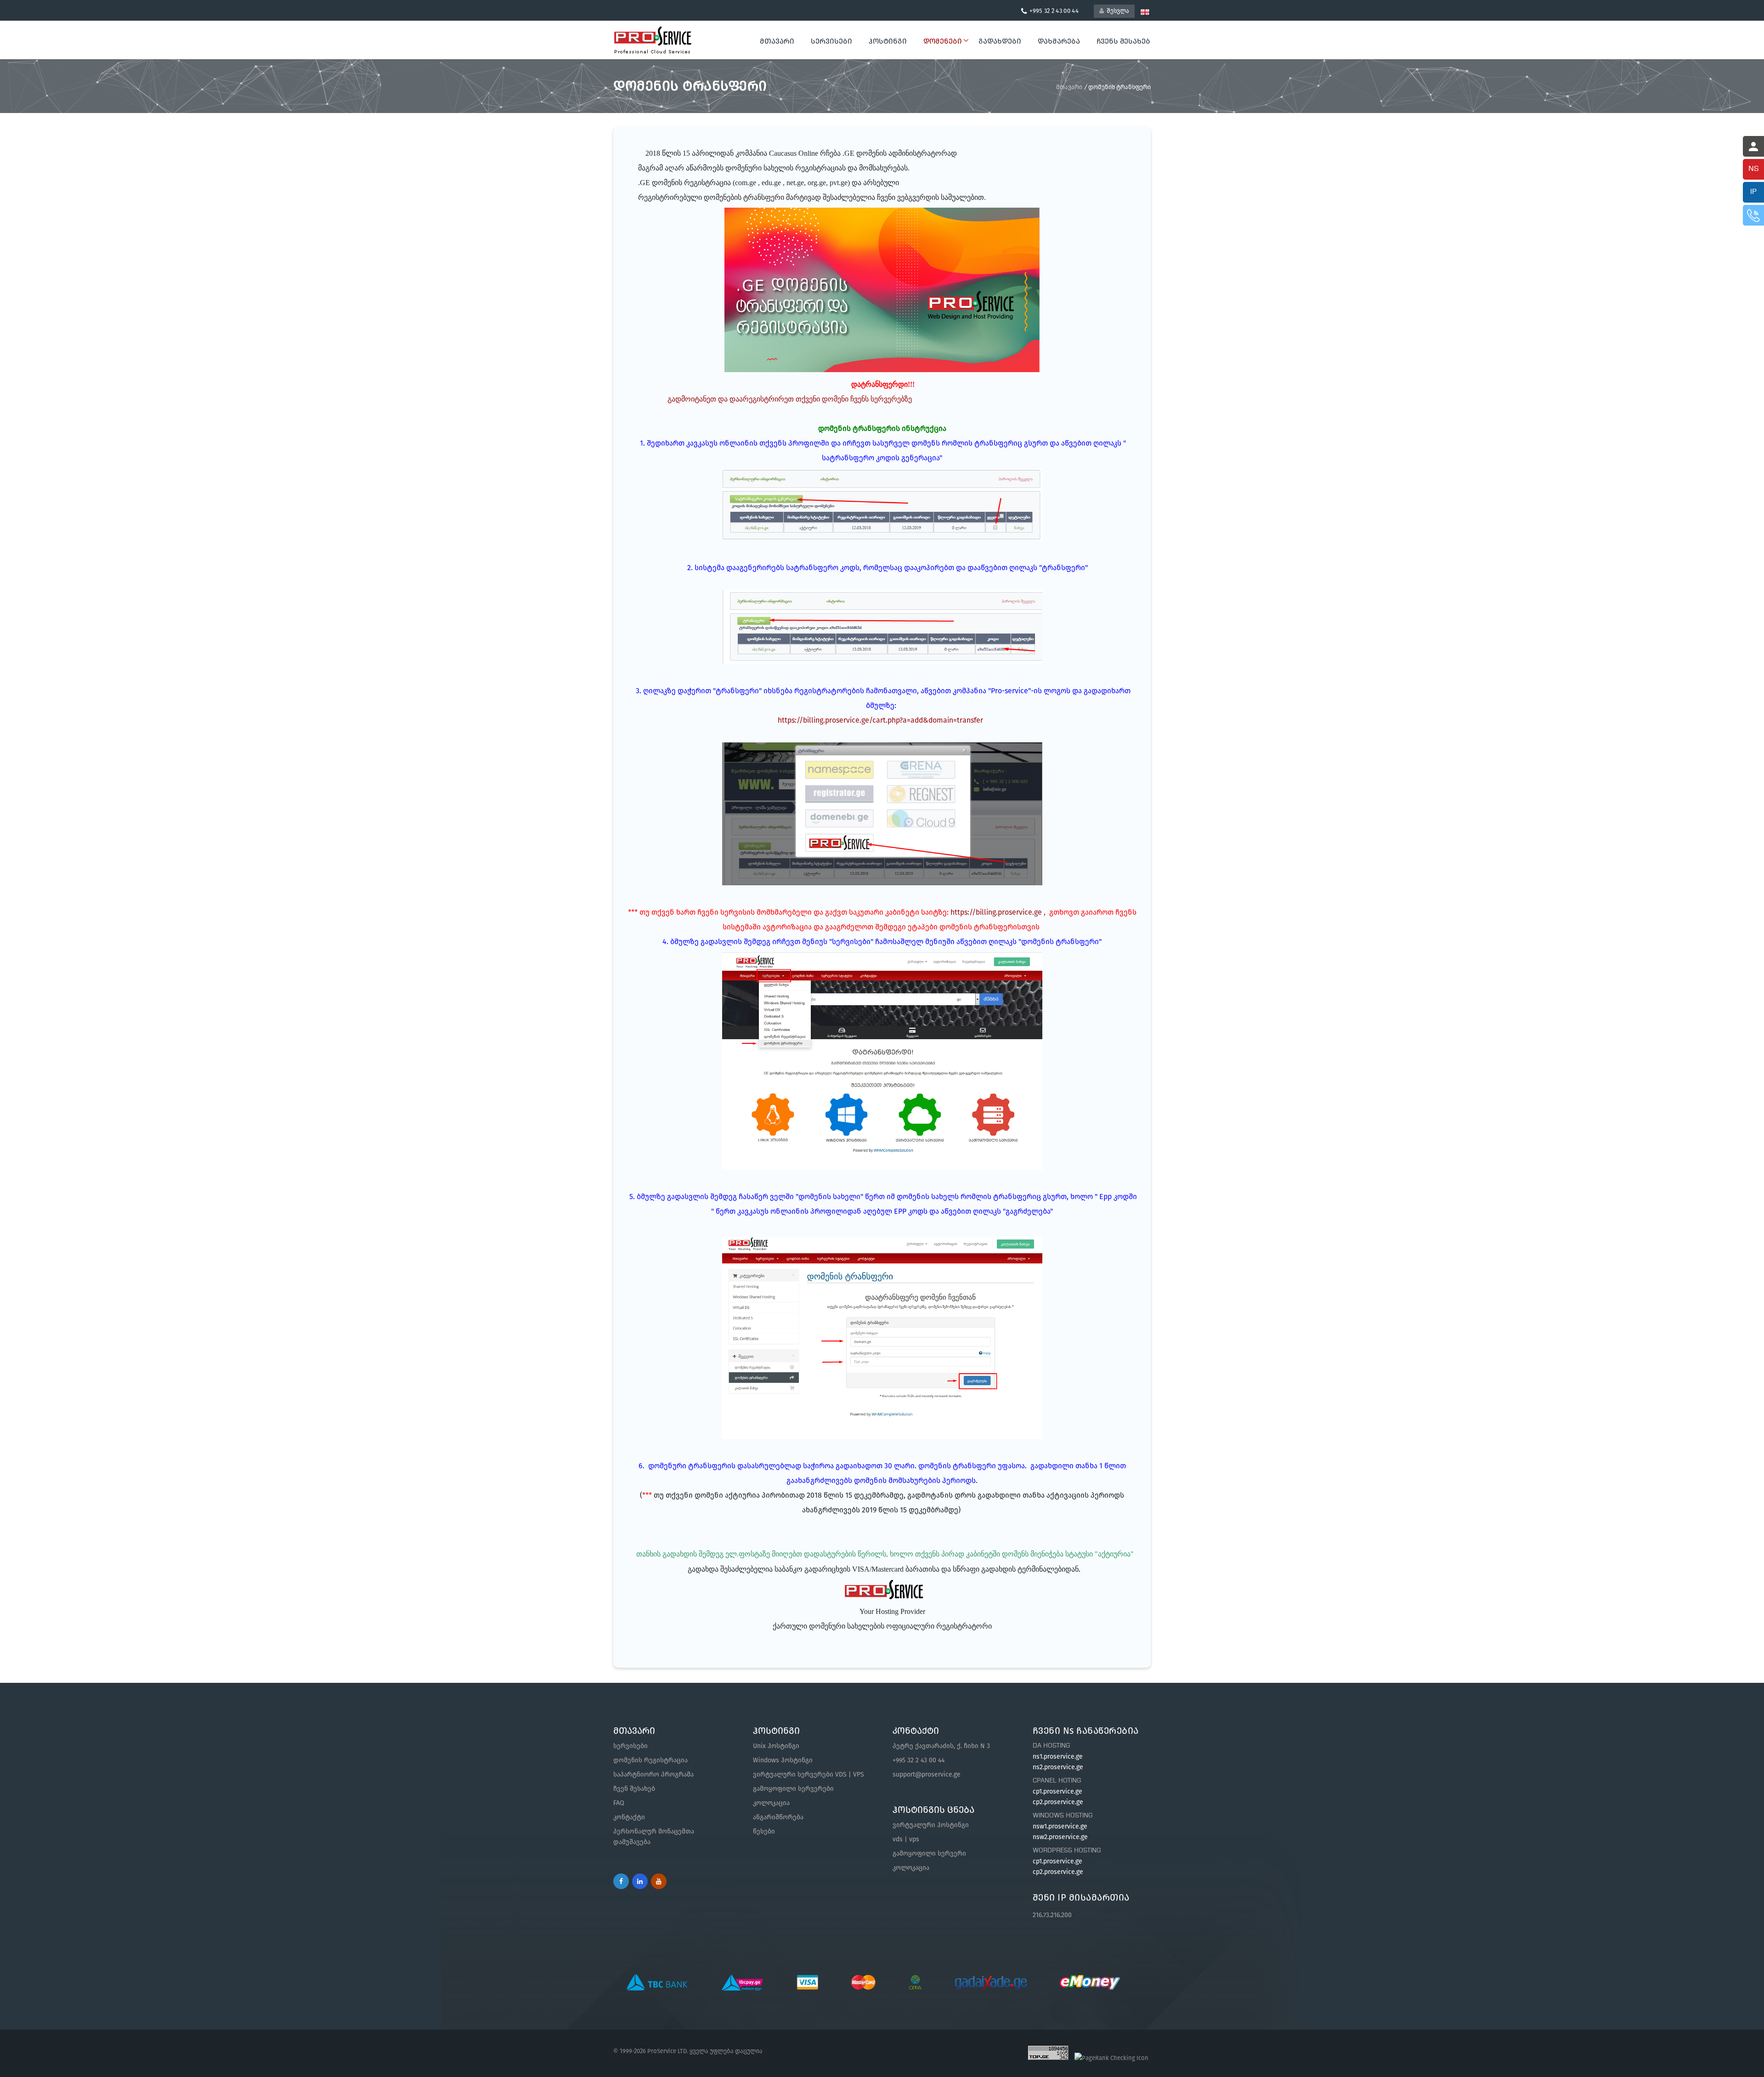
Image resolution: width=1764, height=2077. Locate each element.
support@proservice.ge (927, 1774)
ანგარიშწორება (778, 1817)
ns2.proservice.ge (1058, 1767)
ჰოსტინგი (776, 1731)
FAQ (619, 1803)
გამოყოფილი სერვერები (793, 1789)
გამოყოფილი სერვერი (929, 1853)
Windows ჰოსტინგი (783, 1760)
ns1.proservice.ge (1058, 1757)
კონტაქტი (629, 1817)
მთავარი (777, 41)
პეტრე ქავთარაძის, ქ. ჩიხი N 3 (941, 1746)
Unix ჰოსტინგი (776, 1746)
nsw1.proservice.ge (1060, 1826)
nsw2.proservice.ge (1060, 1837)
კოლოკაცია (771, 1803)
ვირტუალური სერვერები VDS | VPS (808, 1774)
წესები (764, 1831)
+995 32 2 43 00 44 (919, 1760)
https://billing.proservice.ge (996, 912)
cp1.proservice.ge (1057, 1791)
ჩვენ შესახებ (634, 1789)
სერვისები (630, 1746)
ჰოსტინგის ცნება (933, 1810)
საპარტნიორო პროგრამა (653, 1774)
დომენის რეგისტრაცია (650, 1760)
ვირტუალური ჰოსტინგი (931, 1825)
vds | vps (906, 1839)
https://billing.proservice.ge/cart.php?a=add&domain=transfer (880, 720)
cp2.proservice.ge (1058, 1802)
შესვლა (1117, 11)
